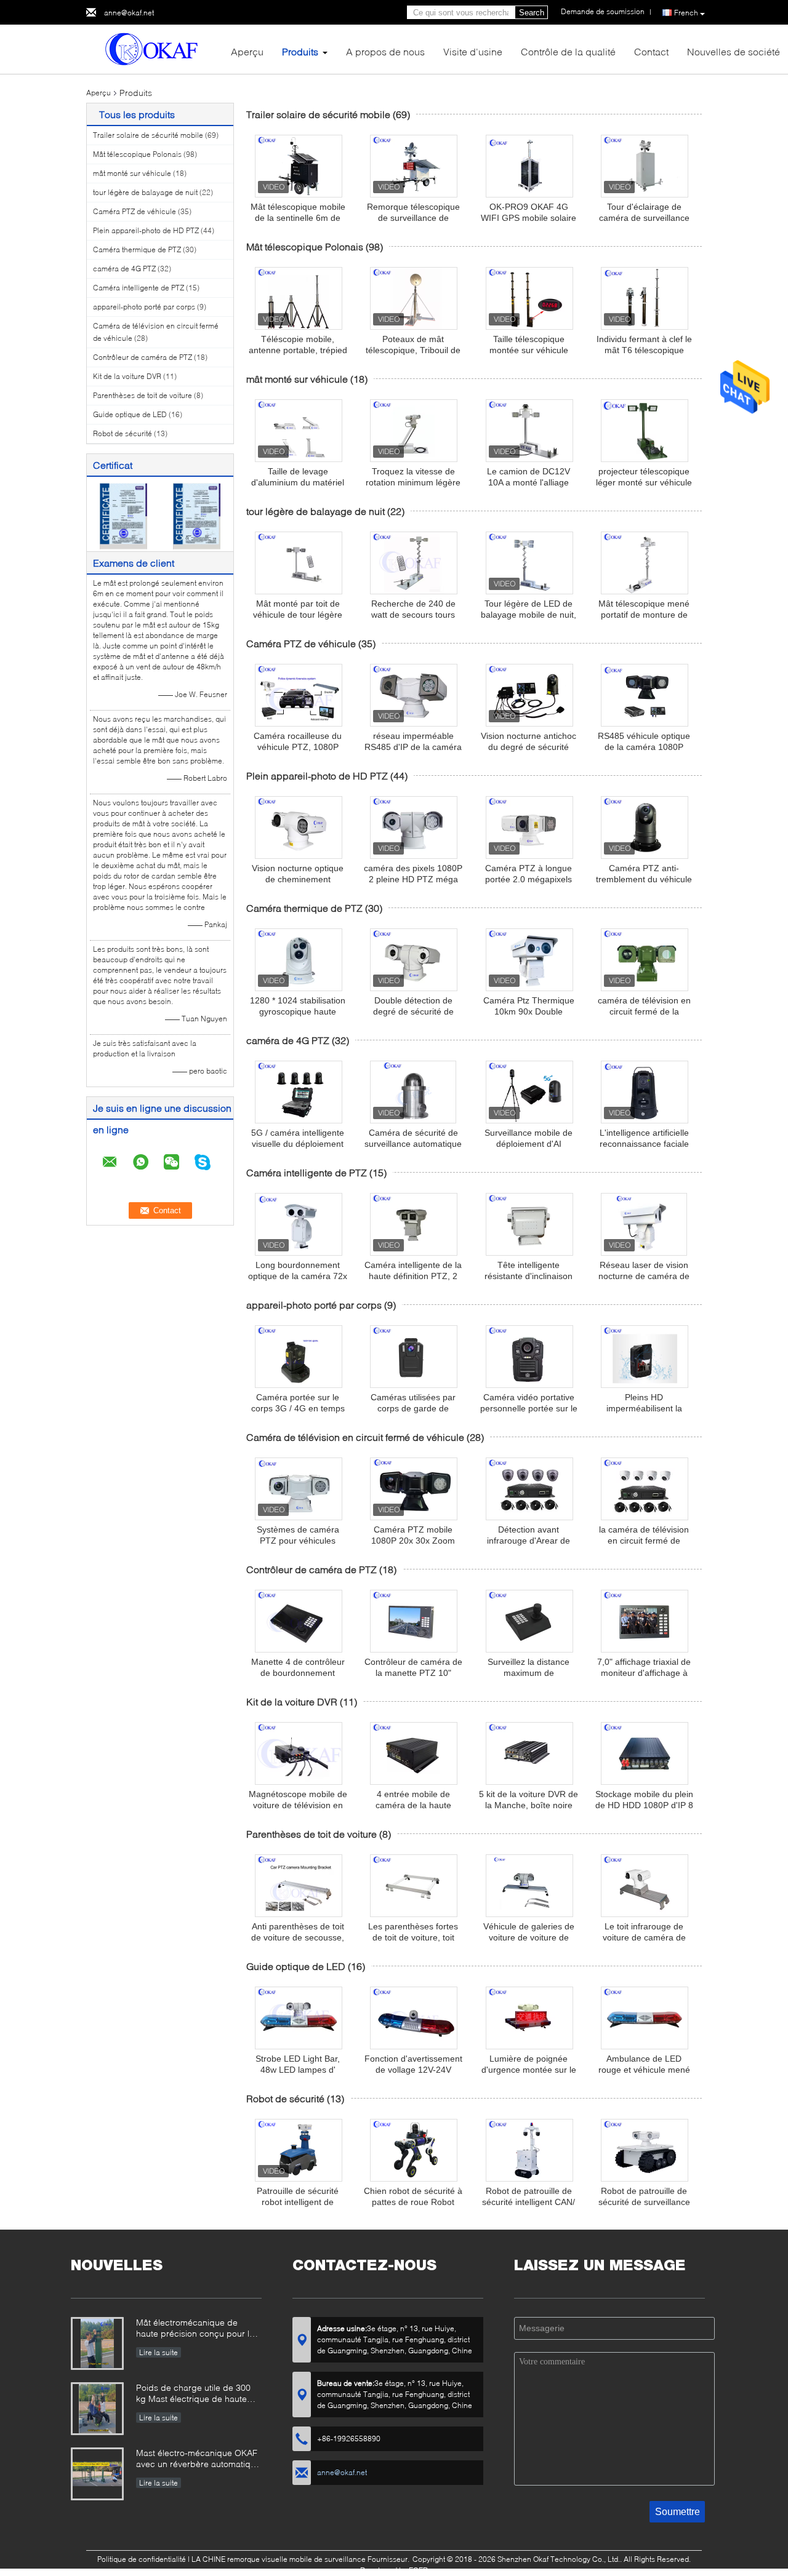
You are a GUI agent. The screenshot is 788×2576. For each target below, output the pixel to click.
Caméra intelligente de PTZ (139, 288)
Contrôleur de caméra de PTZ (143, 357)
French (686, 13)
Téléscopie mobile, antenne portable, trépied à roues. (298, 350)
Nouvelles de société (734, 51)
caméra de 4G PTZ (124, 269)
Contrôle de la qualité (568, 51)
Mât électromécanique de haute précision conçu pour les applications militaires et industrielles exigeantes (197, 2329)
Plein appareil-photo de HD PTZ (146, 230)
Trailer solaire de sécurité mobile (148, 135)
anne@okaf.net (129, 13)
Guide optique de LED (130, 414)
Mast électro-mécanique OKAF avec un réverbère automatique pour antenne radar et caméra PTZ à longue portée (198, 2459)
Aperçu (247, 51)
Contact (651, 51)
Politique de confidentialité (142, 2559)
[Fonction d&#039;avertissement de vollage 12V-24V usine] (414, 2018)
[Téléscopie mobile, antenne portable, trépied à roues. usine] (299, 298)
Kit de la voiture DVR (127, 376)
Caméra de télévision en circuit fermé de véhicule (355, 1437)
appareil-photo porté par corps (144, 307)
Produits (300, 51)
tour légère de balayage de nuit (145, 192)
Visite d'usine (473, 51)
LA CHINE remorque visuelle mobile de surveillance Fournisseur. (301, 2559)
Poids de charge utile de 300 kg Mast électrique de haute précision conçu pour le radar (195, 2394)
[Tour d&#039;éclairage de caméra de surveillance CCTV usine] (645, 166)
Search (532, 13)
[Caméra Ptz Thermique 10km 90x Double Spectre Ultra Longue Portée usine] (529, 960)
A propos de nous (385, 51)
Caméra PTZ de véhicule (135, 211)
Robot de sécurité (123, 433)
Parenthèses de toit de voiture (143, 395)
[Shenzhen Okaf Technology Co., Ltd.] (154, 48)
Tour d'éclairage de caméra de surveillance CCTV (644, 218)
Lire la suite (159, 2352)
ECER (418, 2570)
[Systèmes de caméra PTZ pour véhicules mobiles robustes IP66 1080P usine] (299, 1489)
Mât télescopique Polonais (137, 154)
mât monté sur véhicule (132, 173)
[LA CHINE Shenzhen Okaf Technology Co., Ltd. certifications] (123, 515)
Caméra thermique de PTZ (137, 249)
